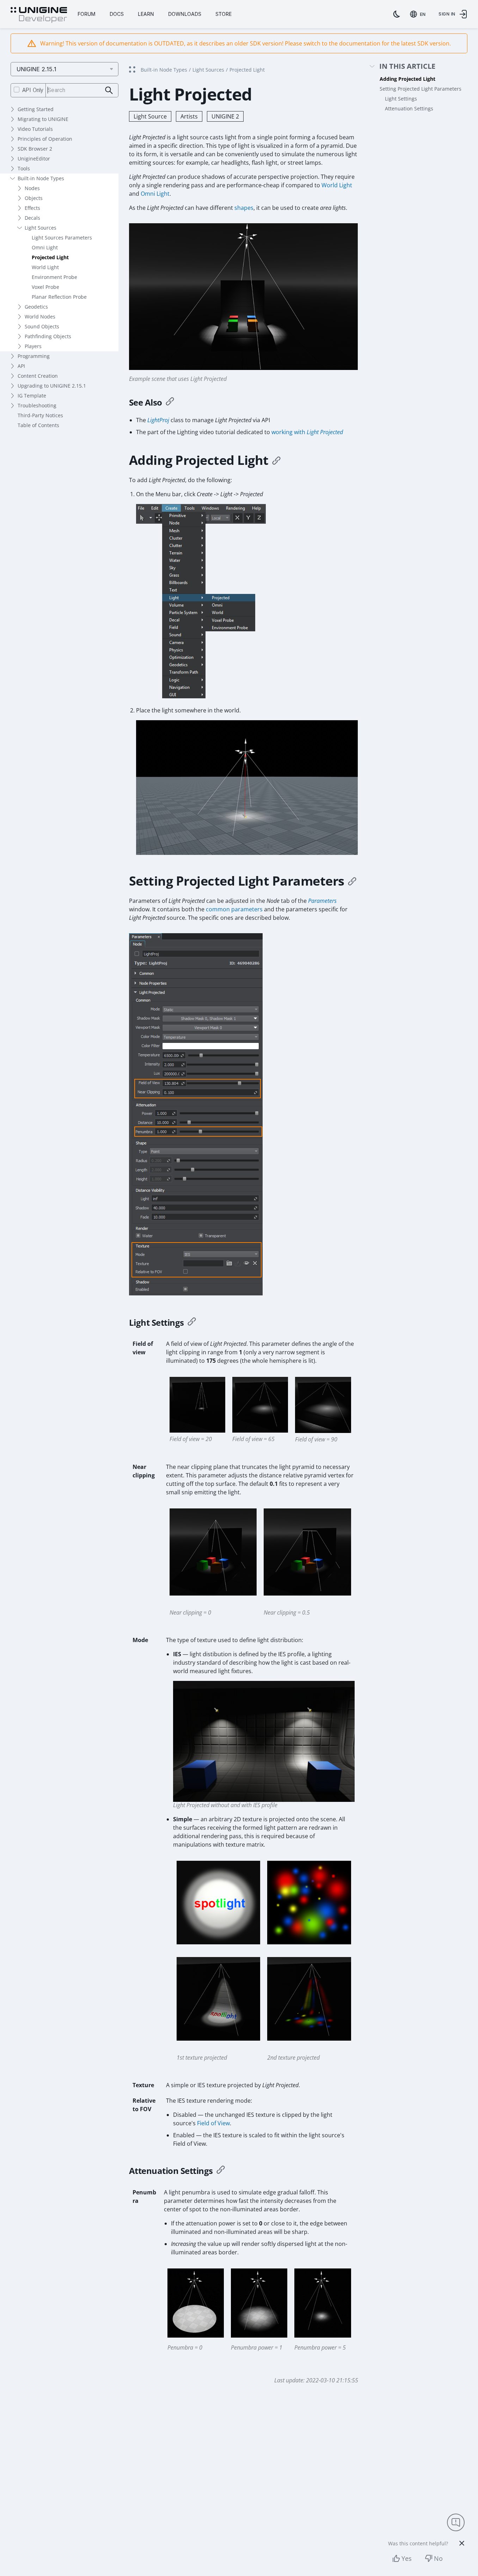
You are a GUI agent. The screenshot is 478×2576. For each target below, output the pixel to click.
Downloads (185, 14)
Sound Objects (42, 326)
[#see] (170, 402)
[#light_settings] (192, 1323)
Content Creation (38, 376)
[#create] (276, 460)
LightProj (158, 420)
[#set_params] (352, 881)
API (21, 366)
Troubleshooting (37, 405)
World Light (45, 267)
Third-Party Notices (40, 415)
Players (33, 346)
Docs (117, 14)
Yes (407, 2558)
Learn (146, 14)
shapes (244, 208)
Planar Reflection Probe (59, 297)
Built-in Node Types (41, 178)
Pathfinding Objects (48, 336)
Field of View (213, 2123)
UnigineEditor (34, 159)
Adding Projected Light (407, 79)
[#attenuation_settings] (221, 2171)
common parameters (234, 909)
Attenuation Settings (409, 108)
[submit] (109, 90)
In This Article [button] (407, 66)
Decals (32, 218)
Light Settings (401, 99)
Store (223, 14)
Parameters (322, 901)
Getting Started (36, 109)
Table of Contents (38, 425)
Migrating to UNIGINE (43, 119)
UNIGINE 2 (225, 116)
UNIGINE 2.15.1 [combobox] (36, 69)
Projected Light (50, 257)
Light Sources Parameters (62, 238)
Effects (32, 208)
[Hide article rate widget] (462, 2543)
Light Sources (41, 228)
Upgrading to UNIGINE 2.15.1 (52, 386)
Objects (34, 198)
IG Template (32, 396)
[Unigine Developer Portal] (39, 15)
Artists (189, 116)
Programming (34, 356)
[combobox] (419, 14)
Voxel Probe (45, 287)
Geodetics (36, 307)
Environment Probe (54, 277)
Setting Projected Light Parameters (421, 89)
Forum (87, 14)
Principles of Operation (45, 139)
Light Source (150, 116)
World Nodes (40, 317)
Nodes (32, 188)
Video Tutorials (35, 129)
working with (307, 432)
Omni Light (45, 247)
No (438, 2558)
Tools (24, 168)
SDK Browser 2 (35, 149)
